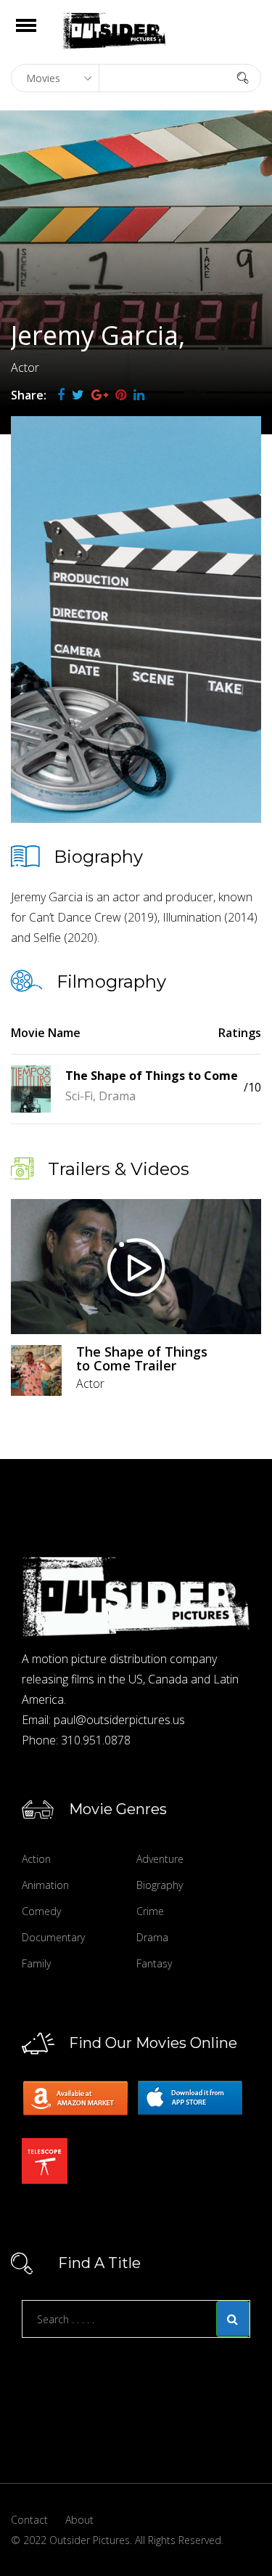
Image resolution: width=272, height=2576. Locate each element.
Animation (45, 1885)
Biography (160, 1885)
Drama (152, 1937)
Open (39, 34)
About (79, 2520)
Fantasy (154, 1963)
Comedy (41, 1911)
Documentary (53, 1937)
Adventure (160, 1859)
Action (36, 1859)
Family (36, 1963)
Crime (150, 1911)
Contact (29, 2520)
